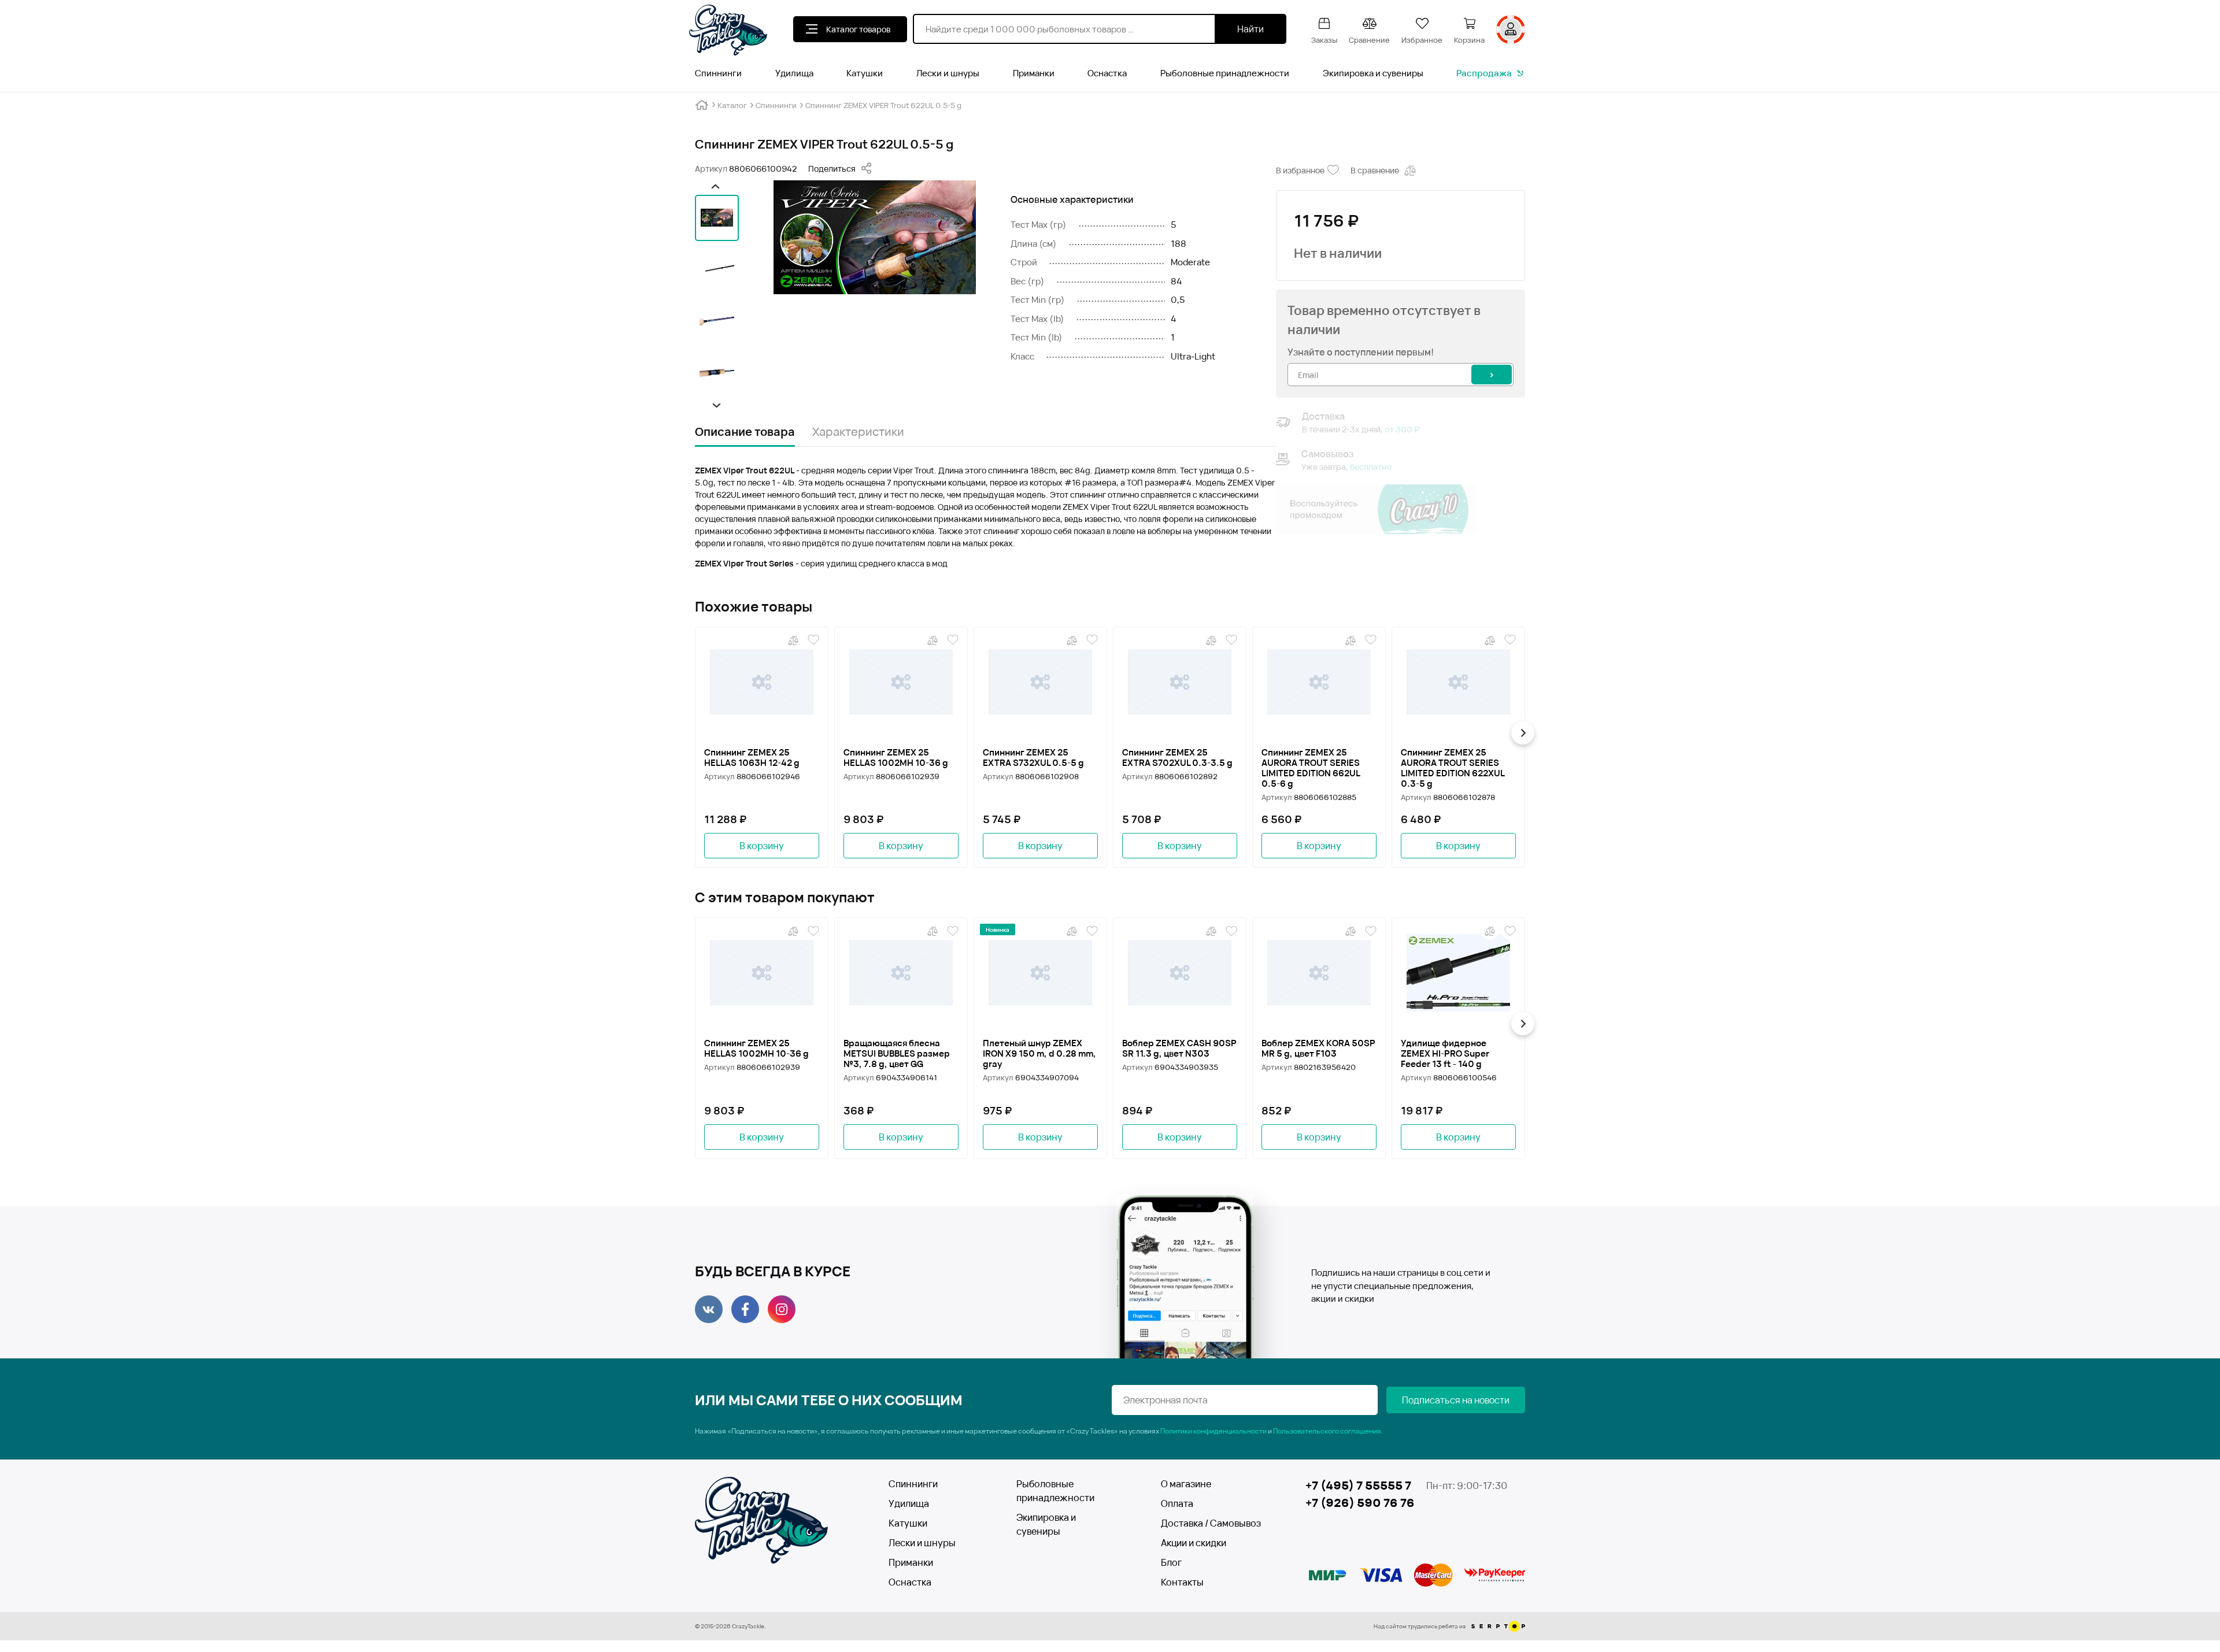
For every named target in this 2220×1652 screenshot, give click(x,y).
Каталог (732, 105)
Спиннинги (718, 73)
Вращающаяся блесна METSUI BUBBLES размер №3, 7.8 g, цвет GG (897, 1054)
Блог (1171, 1562)
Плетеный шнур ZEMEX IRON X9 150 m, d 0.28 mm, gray (1039, 1054)
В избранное (1300, 170)
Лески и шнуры (948, 73)
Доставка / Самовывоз (1203, 1523)
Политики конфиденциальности (1213, 1431)
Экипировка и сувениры (1373, 73)
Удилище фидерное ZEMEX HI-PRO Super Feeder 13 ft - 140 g (1445, 1054)
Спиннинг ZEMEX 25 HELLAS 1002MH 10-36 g (896, 758)
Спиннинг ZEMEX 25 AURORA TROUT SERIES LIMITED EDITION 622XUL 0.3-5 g (1453, 768)
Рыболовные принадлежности (1225, 73)
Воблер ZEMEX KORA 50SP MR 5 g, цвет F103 (1318, 1049)
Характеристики (858, 431)
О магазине (1186, 1484)
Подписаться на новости (1456, 1400)
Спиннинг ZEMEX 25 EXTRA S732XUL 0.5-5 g (1033, 758)
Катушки (865, 73)
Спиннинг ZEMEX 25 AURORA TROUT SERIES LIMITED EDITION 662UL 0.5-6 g (1311, 768)
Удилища (794, 73)
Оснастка (1107, 73)
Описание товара (745, 431)
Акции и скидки (1194, 1543)
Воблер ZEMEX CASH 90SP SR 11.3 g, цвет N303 (1179, 1049)
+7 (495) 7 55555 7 (1358, 1485)
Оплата (1177, 1503)
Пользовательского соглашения (1327, 1431)
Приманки (1034, 73)
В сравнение (1375, 170)
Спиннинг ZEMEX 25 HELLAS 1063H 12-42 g (752, 758)
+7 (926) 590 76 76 (1360, 1503)
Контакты (1182, 1582)
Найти (1250, 29)
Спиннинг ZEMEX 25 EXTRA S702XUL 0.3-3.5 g (1177, 758)
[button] (715, 186)
